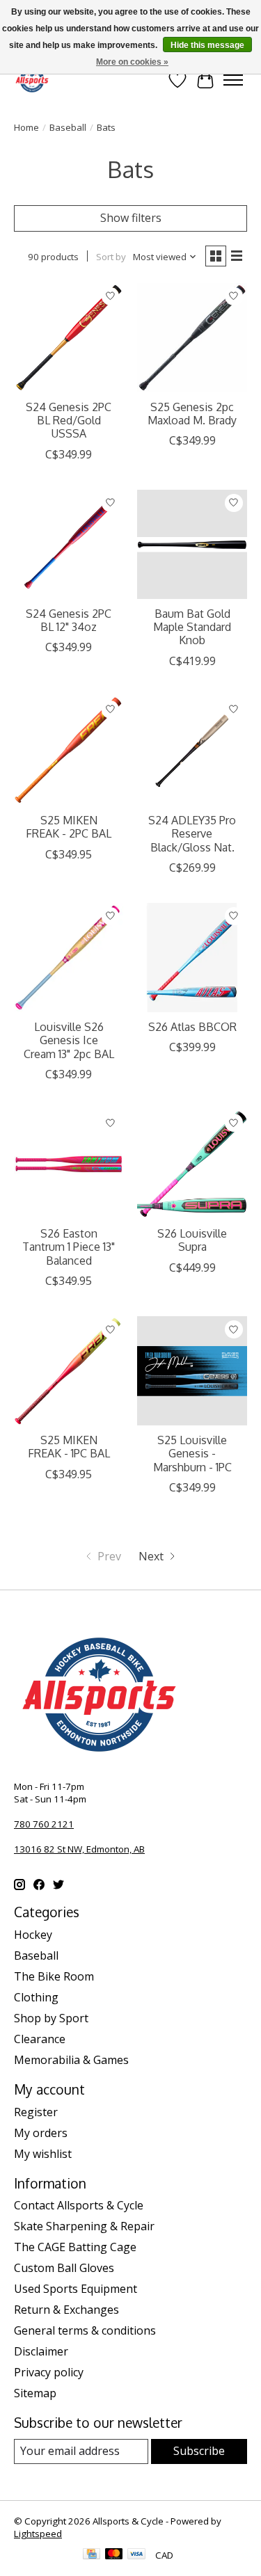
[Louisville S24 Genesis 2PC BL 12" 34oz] (69, 544)
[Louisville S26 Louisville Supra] (192, 1164)
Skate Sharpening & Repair (84, 2226)
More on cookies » (132, 62)
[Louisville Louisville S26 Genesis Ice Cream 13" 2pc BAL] (69, 958)
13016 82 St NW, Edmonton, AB (79, 1849)
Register (36, 2112)
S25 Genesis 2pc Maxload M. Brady (192, 414)
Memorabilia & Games (71, 2060)
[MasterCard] (114, 2555)
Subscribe (199, 2451)
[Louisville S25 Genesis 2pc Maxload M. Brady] (192, 338)
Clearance (40, 2039)
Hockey (33, 1935)
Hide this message (207, 45)
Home (26, 127)
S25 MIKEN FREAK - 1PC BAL (69, 1447)
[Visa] (136, 2555)
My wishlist (43, 2154)
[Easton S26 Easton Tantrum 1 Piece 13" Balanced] (69, 1164)
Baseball (68, 127)
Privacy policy (49, 2372)
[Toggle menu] (233, 80)
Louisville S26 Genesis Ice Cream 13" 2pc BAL (69, 1040)
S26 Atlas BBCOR (192, 1027)
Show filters (131, 218)
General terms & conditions (85, 2330)
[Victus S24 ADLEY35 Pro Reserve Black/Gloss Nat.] (192, 751)
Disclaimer (41, 2351)
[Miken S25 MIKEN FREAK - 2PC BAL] (69, 751)
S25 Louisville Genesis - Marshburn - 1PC (192, 1453)
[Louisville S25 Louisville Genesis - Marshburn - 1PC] (192, 1371)
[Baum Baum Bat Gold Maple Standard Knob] (192, 544)
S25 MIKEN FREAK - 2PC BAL (69, 827)
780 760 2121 (44, 1824)
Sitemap (35, 2393)
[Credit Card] (92, 2555)
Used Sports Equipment (76, 2289)
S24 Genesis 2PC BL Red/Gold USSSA (69, 420)
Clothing (36, 1997)
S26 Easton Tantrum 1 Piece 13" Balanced (69, 1247)
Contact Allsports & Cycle (79, 2205)
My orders (41, 2133)
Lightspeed (38, 2534)
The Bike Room (54, 1976)
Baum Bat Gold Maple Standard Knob (192, 627)
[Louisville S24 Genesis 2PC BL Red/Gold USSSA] (69, 338)
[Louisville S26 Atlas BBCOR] (192, 958)
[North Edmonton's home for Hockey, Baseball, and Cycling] (32, 80)
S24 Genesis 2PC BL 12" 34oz (69, 620)
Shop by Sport (51, 2018)
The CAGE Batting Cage (75, 2247)
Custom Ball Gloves (64, 2268)
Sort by (111, 257)
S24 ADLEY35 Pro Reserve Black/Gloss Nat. (192, 833)
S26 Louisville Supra (192, 1240)
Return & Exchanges (66, 2310)
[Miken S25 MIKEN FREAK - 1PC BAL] (69, 1371)
